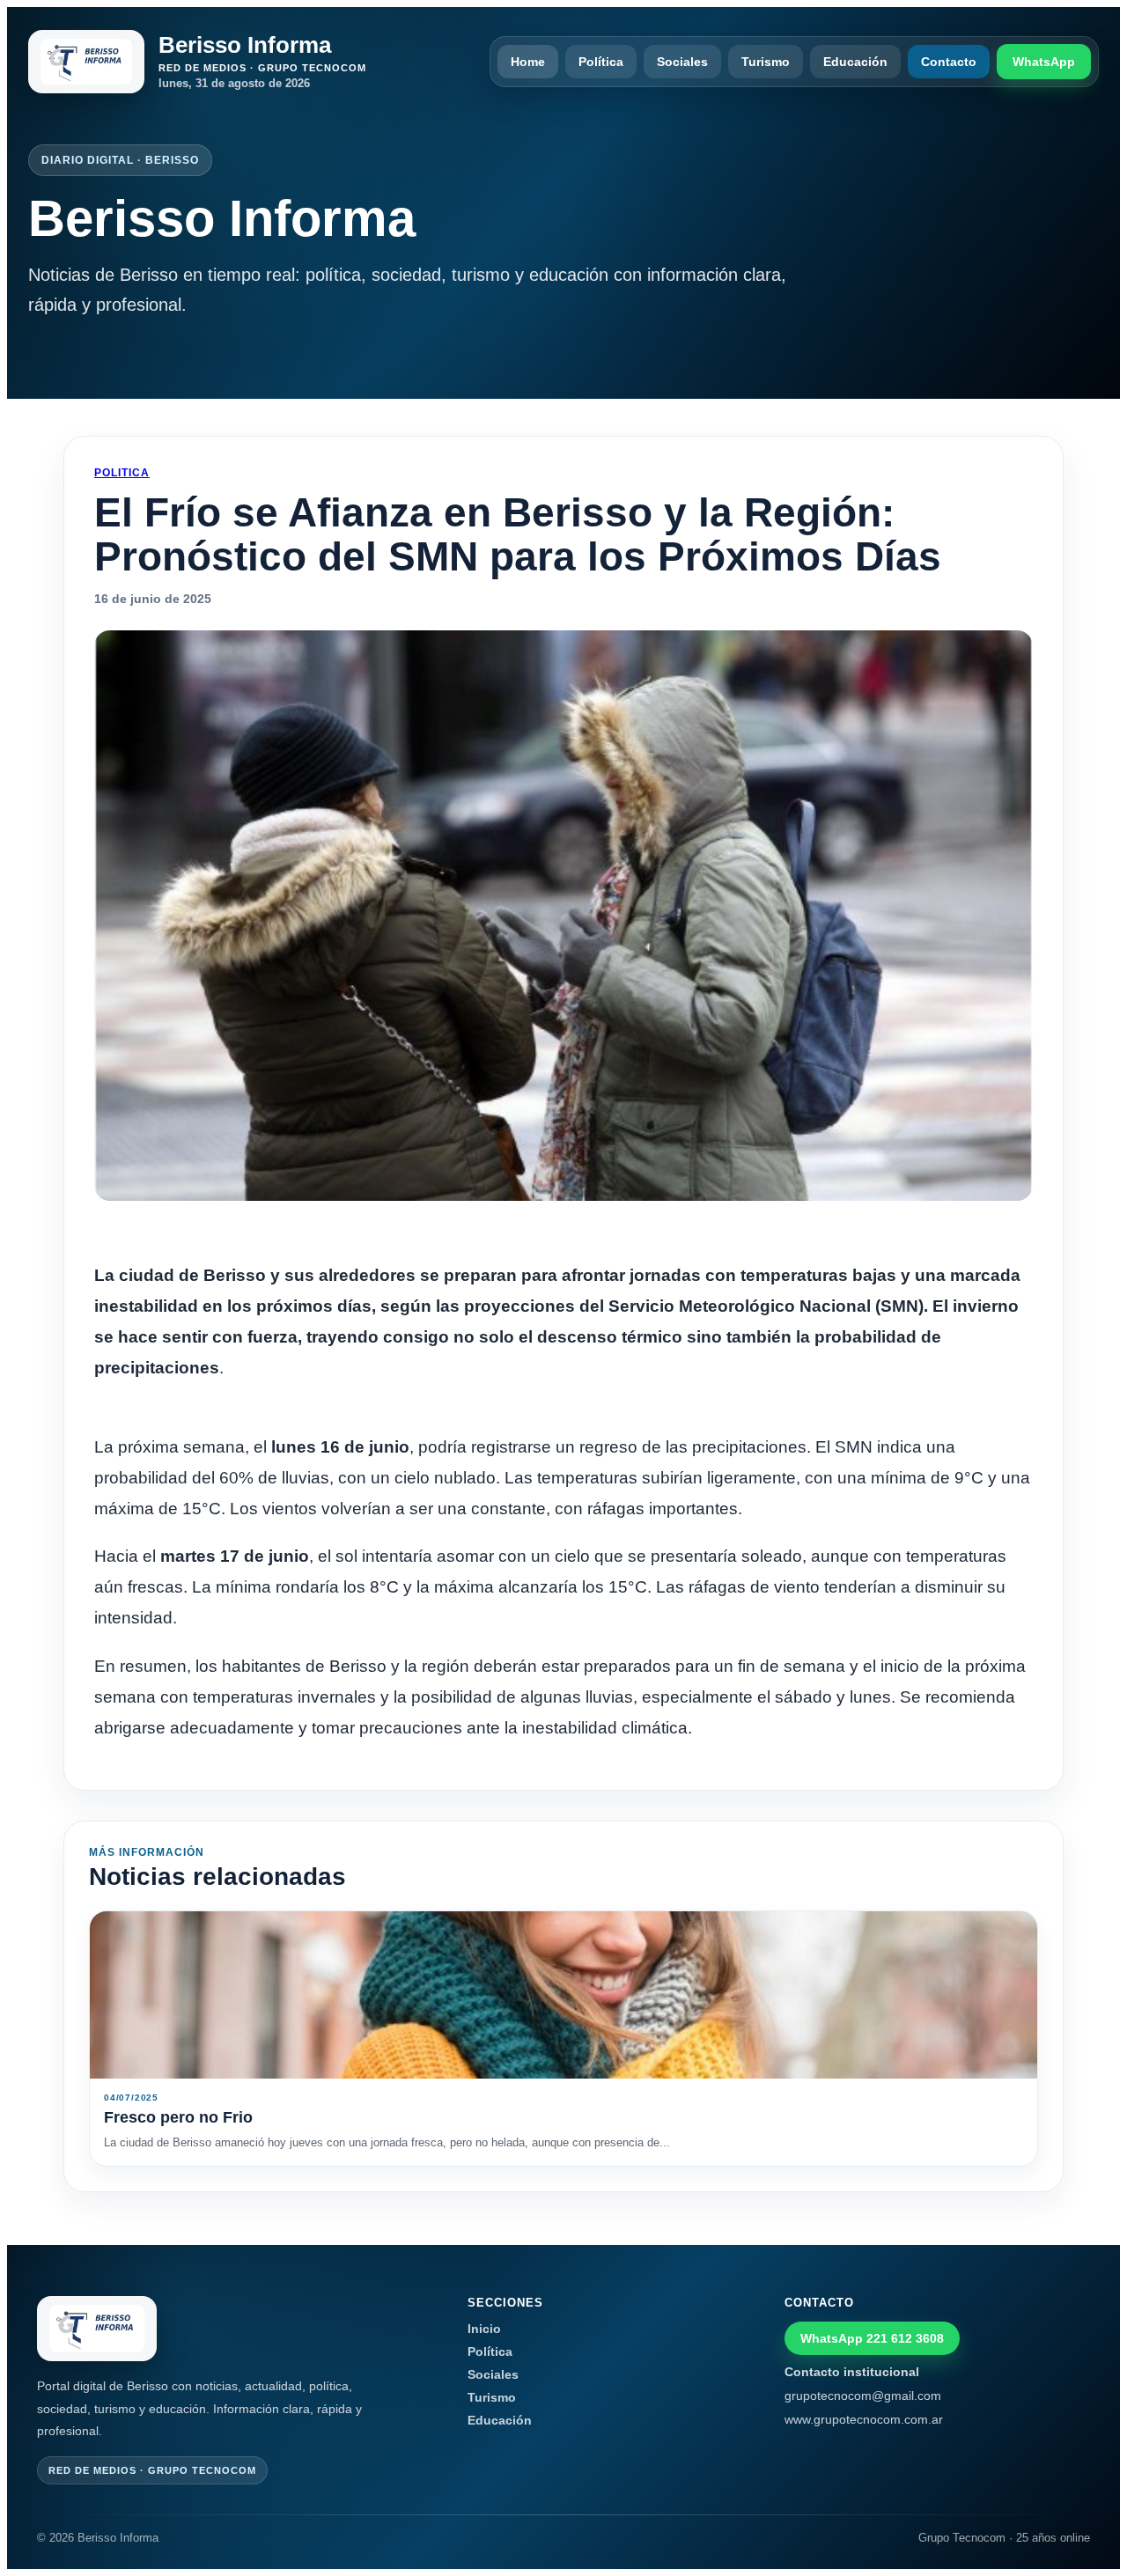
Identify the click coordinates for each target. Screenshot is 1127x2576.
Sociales (682, 62)
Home (528, 62)
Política (601, 62)
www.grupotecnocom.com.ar (864, 2419)
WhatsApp (1044, 62)
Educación (855, 62)
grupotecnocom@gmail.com (863, 2396)
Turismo (766, 62)
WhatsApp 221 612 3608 (872, 2338)
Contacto (949, 62)
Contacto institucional (852, 2372)
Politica (122, 473)
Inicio (484, 2329)
